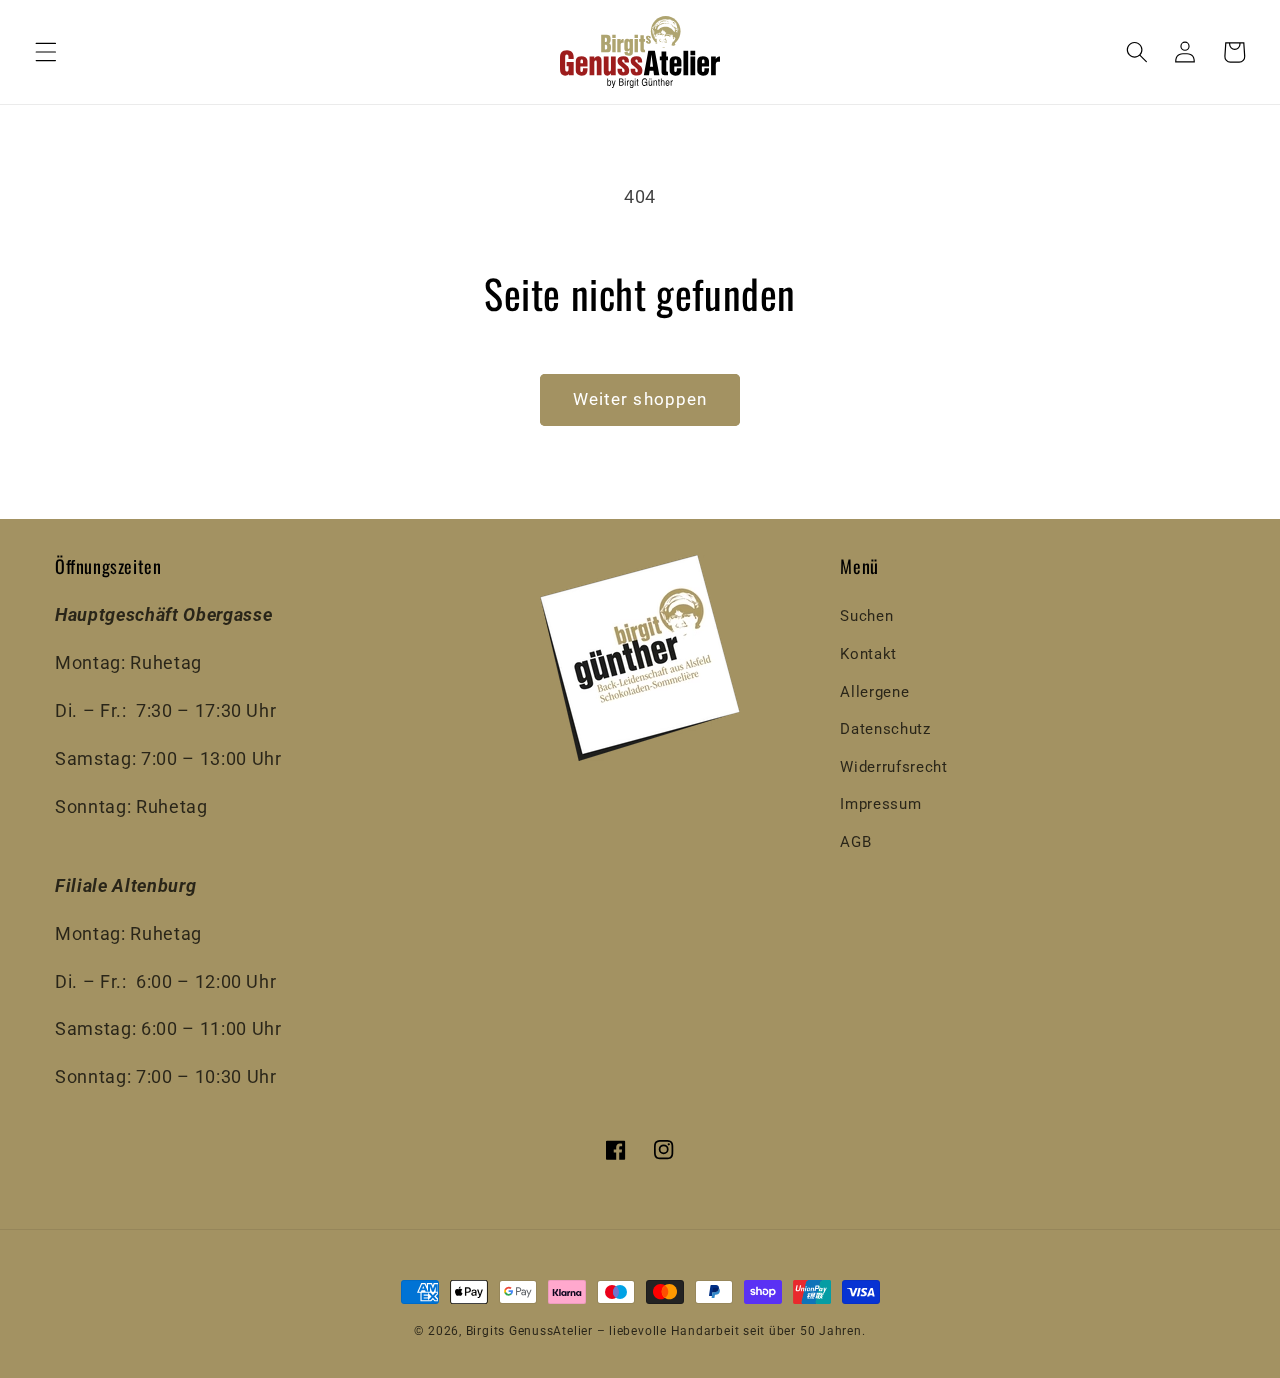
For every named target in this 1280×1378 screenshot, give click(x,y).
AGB (855, 842)
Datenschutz (885, 729)
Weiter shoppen (640, 399)
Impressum (880, 804)
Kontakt (868, 654)
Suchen (866, 616)
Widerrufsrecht (893, 767)
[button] (46, 52)
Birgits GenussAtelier (529, 1331)
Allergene (874, 692)
